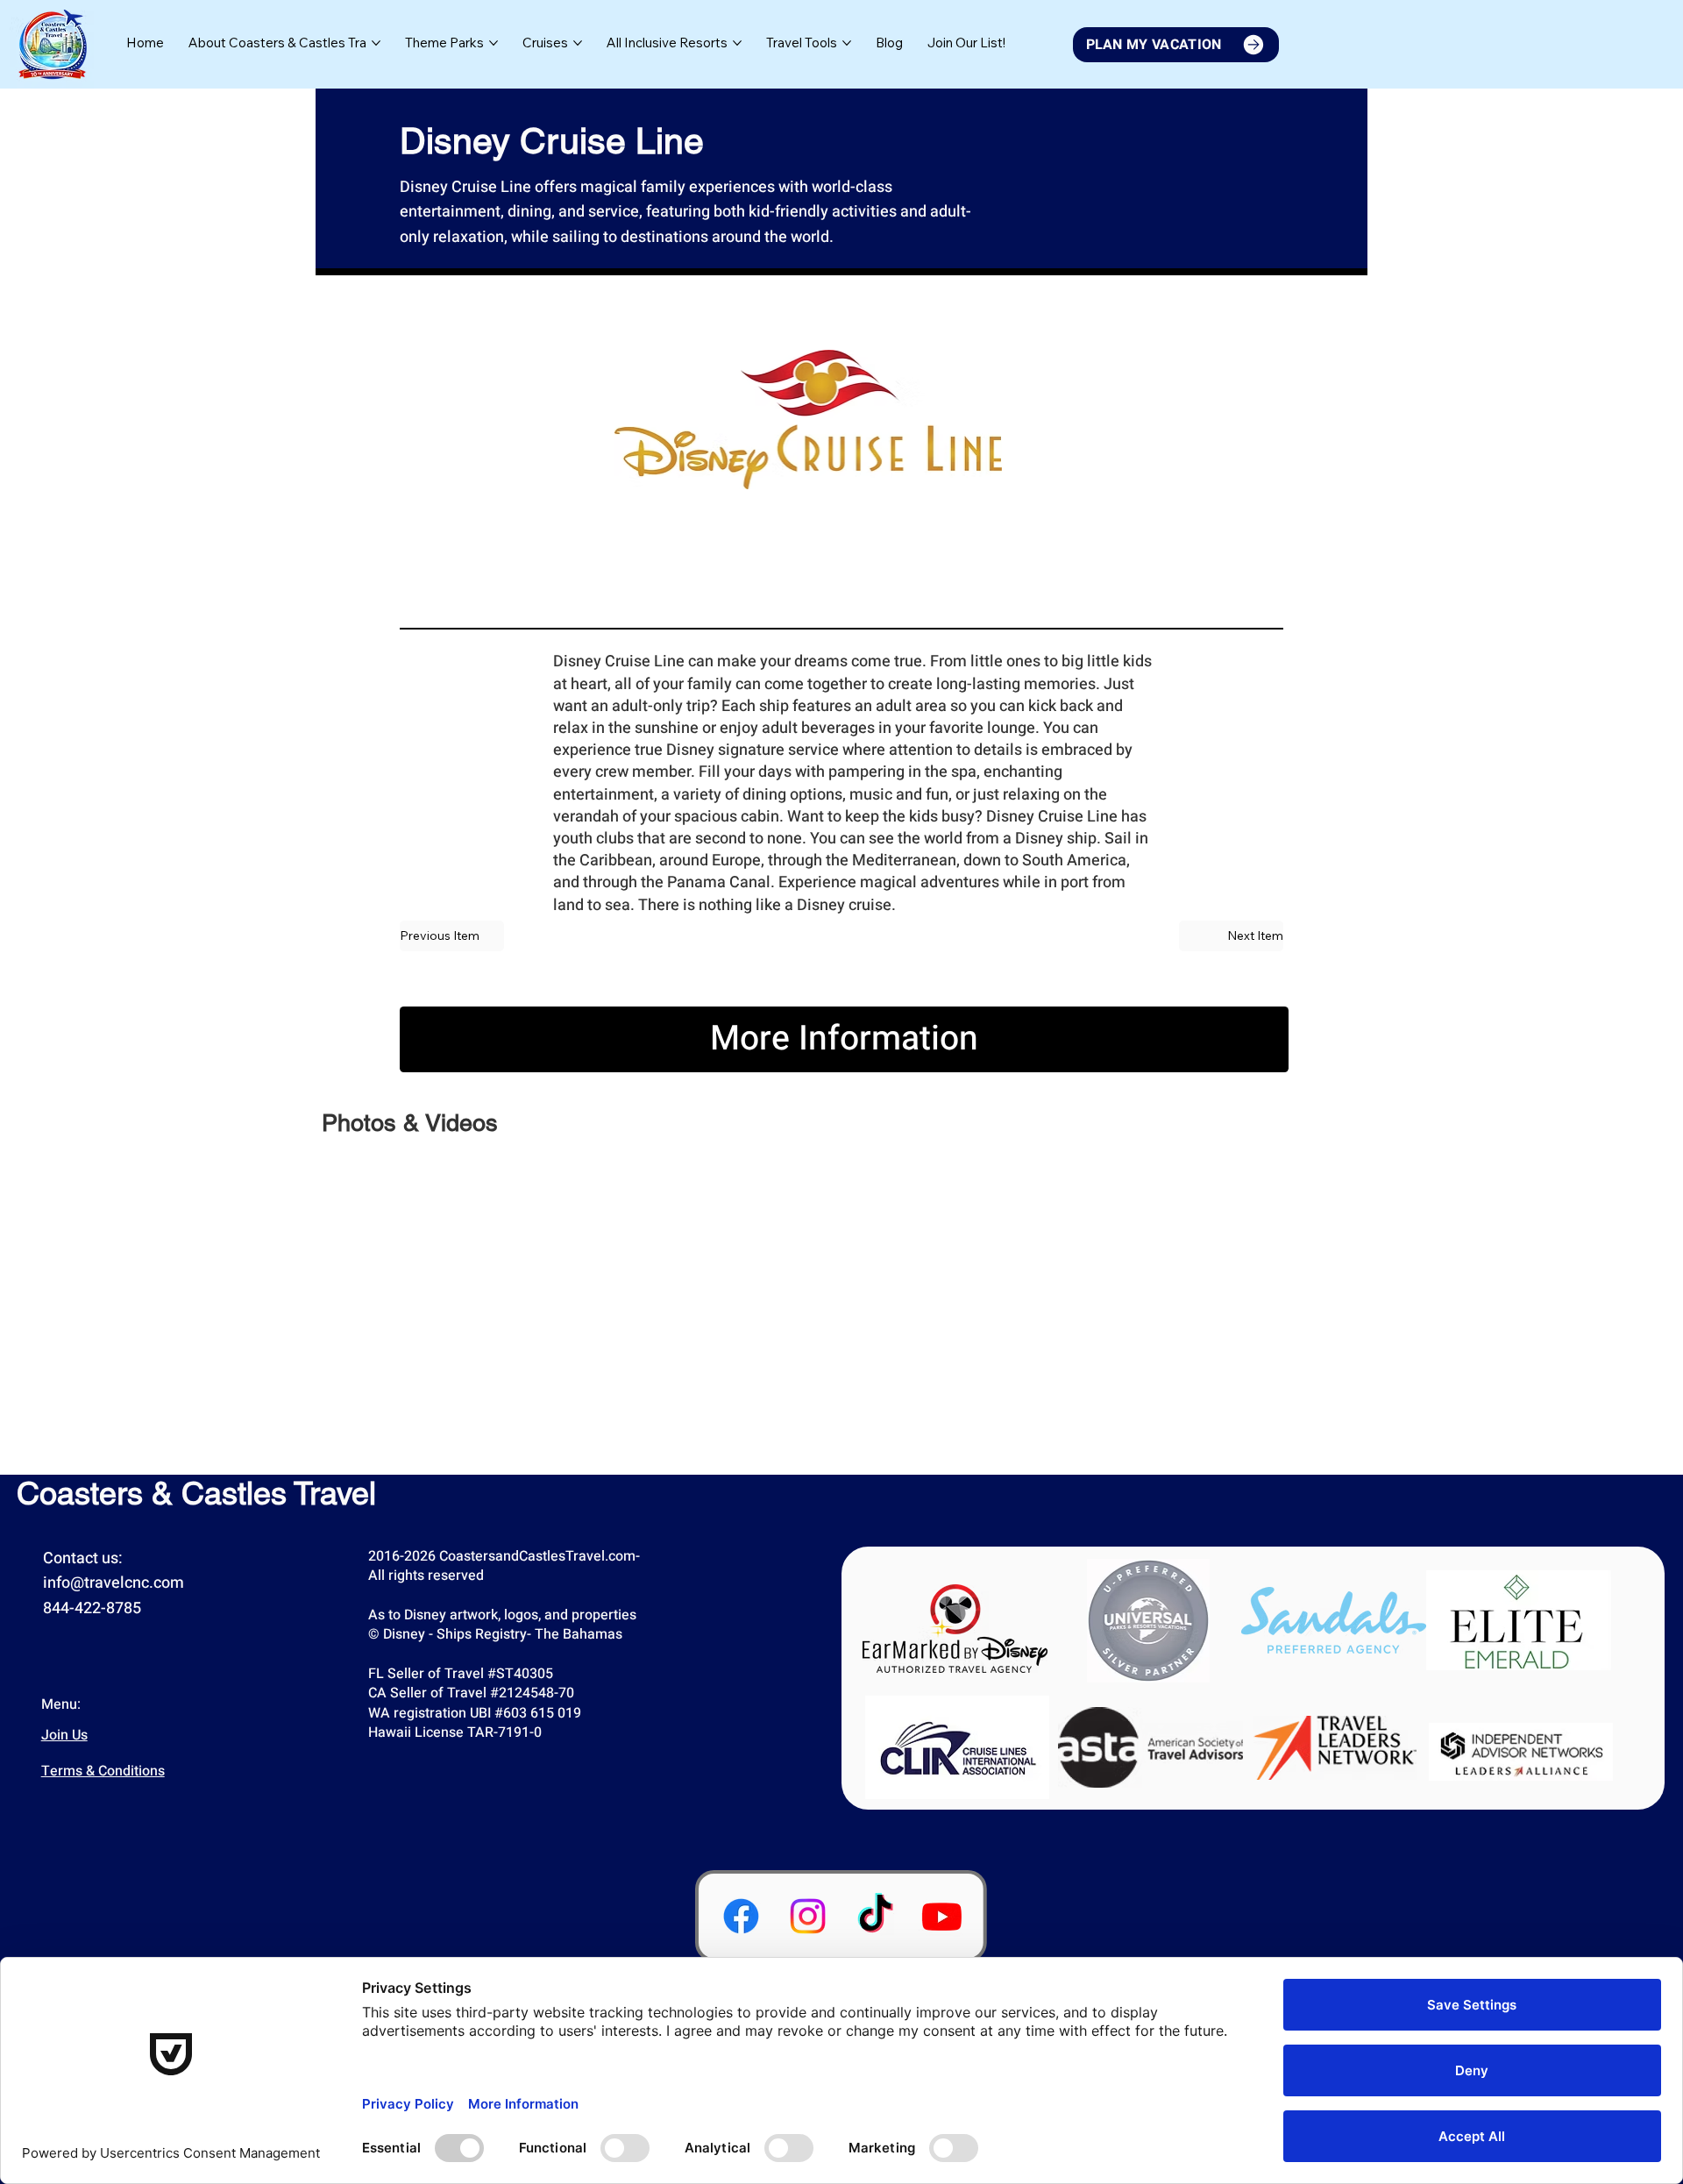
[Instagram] (808, 1916)
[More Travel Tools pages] (847, 43)
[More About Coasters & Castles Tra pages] (376, 43)
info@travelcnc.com (114, 1583)
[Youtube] (942, 1916)
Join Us (64, 1735)
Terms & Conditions (103, 1771)
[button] (966, 43)
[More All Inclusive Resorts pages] (737, 43)
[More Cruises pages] (578, 43)
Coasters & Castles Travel (196, 1493)
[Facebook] (741, 1916)
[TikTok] (875, 1916)
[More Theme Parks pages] (494, 43)
